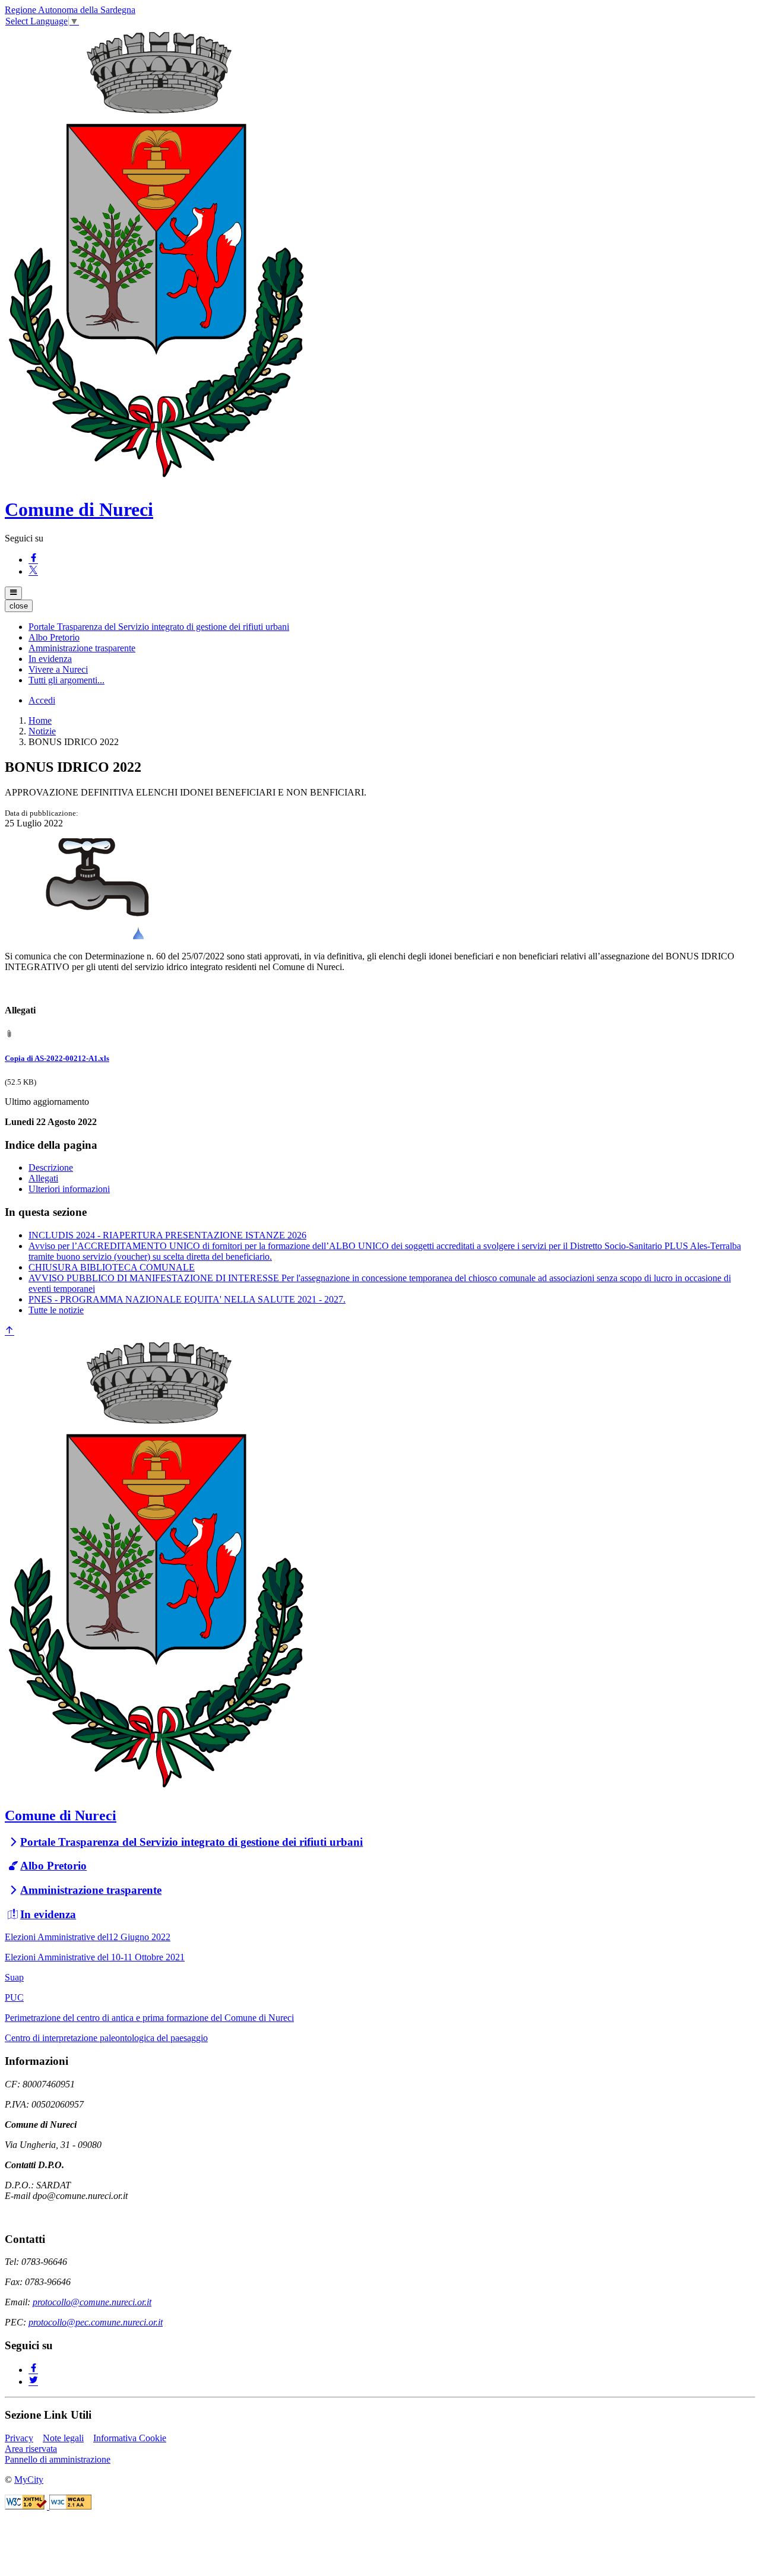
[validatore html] (27, 2506)
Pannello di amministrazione (58, 2459)
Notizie (42, 731)
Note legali (63, 2438)
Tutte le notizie (56, 1310)
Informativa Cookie (130, 2438)
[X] (33, 571)
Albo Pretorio (53, 1866)
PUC (14, 1997)
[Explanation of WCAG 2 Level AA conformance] (70, 2506)
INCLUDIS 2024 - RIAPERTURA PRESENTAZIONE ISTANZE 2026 (167, 1235)
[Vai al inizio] (9, 1331)
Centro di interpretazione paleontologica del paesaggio (106, 2038)
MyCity (29, 2480)
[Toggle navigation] (13, 593)
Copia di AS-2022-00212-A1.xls (57, 1058)
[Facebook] (33, 560)
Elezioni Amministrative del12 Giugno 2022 (88, 1937)
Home (40, 720)
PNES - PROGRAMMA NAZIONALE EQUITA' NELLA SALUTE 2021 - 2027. (187, 1299)
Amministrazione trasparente (91, 1890)
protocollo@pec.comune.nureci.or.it (96, 2322)
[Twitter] (33, 2382)
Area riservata (31, 2449)
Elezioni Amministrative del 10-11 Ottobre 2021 (95, 1957)
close (19, 606)
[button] (159, 627)
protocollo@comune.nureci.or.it (92, 2302)
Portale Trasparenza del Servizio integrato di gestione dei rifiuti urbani (191, 1842)
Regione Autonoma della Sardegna (70, 10)
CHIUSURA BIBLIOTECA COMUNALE (112, 1267)
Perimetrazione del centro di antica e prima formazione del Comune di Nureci (149, 2018)
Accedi (42, 700)
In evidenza (48, 1914)
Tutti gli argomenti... (66, 680)
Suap (14, 1977)
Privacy (19, 2438)
